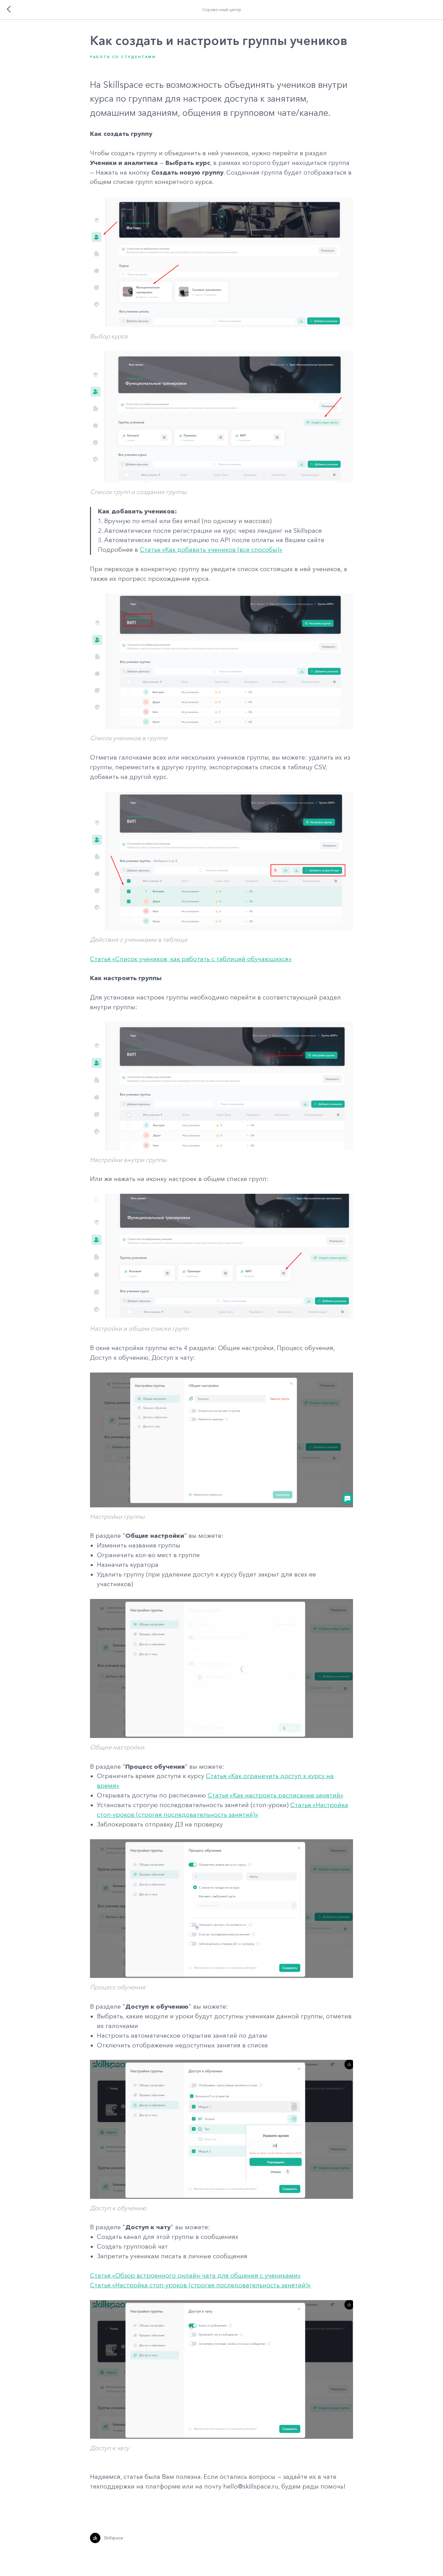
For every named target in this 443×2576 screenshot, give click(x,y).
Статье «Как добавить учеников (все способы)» (211, 550)
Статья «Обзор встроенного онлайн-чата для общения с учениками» (195, 2276)
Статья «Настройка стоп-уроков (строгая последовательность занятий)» (200, 2285)
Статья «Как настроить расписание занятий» (275, 1795)
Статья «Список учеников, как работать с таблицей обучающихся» (191, 959)
